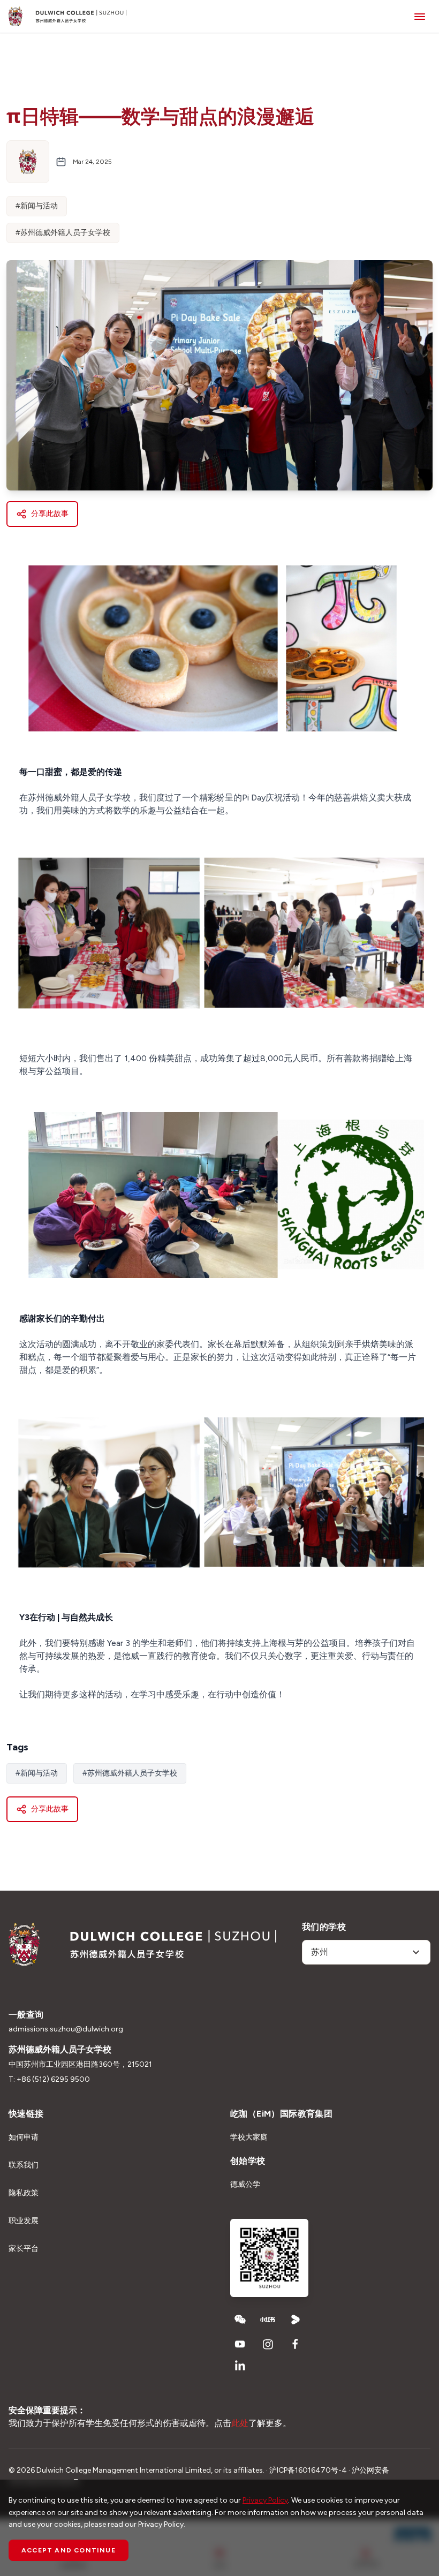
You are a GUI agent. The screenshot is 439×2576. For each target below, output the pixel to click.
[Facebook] (296, 2344)
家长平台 (24, 2249)
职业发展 (24, 2221)
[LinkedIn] (240, 2366)
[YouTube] (240, 2344)
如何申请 (24, 2137)
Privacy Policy (265, 2500)
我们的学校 (324, 1927)
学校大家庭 (249, 2137)
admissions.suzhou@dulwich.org (66, 2029)
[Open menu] (420, 16)
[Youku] (296, 2320)
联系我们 (24, 2165)
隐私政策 (24, 2193)
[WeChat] (240, 2320)
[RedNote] (268, 2320)
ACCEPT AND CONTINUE (69, 2550)
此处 (240, 2423)
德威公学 (245, 2184)
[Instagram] (268, 2344)
